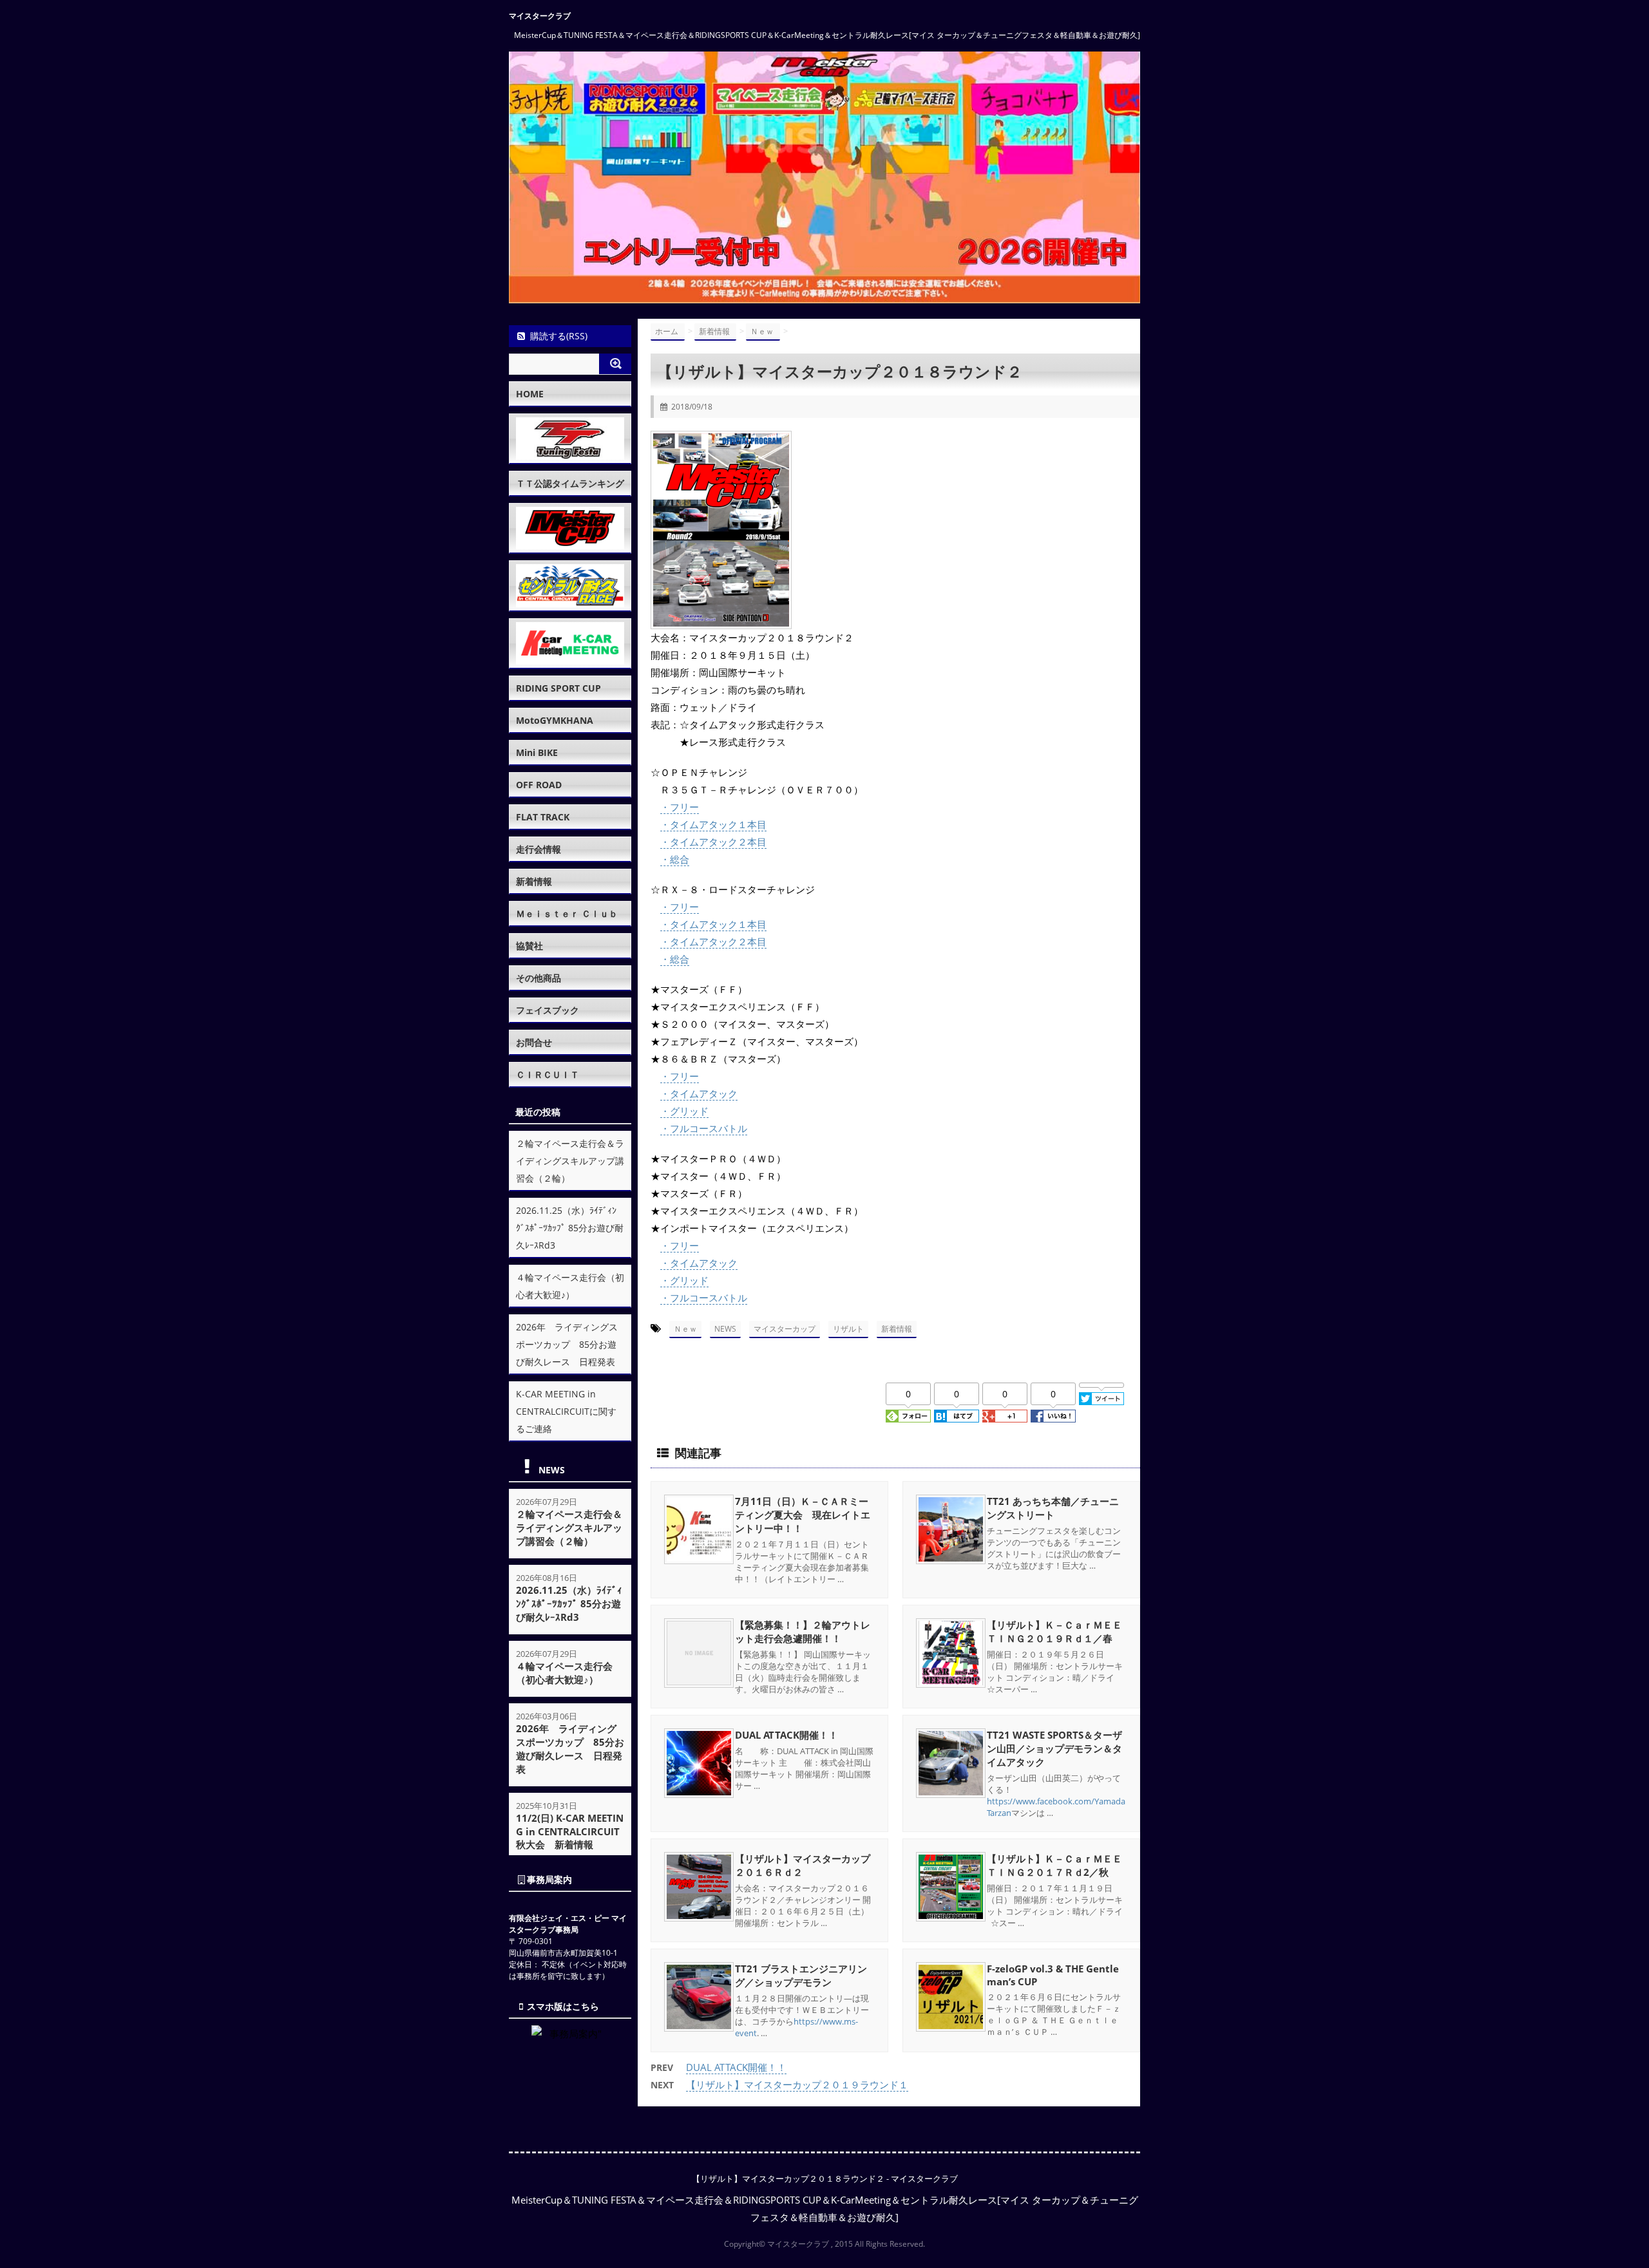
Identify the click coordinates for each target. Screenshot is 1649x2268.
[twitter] (1101, 1399)
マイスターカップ (785, 1329)
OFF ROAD (539, 785)
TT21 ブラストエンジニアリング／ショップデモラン (801, 1975)
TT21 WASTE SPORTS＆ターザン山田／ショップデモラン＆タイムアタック (1054, 1748)
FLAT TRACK (543, 817)
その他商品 (539, 978)
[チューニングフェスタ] (570, 439)
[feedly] (908, 1416)
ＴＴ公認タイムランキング (570, 483)
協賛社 (529, 946)
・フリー (680, 807)
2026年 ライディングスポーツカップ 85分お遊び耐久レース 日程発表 (567, 1344)
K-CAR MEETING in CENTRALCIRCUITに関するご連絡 (566, 1411)
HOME (530, 394)
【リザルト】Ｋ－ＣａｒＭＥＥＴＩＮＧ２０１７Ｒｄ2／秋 (1054, 1865)
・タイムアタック (699, 1093)
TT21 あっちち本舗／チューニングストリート (1053, 1508)
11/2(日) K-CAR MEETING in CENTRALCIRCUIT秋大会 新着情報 (570, 1831)
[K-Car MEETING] (570, 643)
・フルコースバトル (704, 1128)
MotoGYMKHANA (555, 720)
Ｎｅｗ (685, 1329)
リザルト (848, 1329)
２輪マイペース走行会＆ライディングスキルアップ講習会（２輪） (570, 1161)
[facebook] (1053, 1416)
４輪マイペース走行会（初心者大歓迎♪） (564, 1673)
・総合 (675, 859)
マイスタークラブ (540, 16)
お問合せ (534, 1042)
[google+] (1005, 1416)
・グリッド (684, 1111)
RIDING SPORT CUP (558, 688)
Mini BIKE (537, 752)
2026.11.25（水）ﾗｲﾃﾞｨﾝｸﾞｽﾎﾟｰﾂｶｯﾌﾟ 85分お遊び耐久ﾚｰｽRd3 (570, 1228)
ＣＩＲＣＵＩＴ (548, 1074)
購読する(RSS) (559, 336)
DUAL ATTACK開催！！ (786, 1735)
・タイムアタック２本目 (713, 842)
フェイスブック (548, 1010)
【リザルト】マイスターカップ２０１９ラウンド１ (797, 2084)
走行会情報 (539, 849)
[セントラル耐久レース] (570, 585)
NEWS (725, 1329)
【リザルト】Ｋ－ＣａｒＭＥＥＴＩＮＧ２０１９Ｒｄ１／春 (1054, 1631)
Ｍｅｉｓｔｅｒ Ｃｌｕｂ (567, 913)
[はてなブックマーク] (957, 1416)
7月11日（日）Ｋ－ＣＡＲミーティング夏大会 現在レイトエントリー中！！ (803, 1515)
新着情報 (897, 1329)
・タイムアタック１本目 (713, 824)
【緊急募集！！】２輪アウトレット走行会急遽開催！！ (803, 1631)
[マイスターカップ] (570, 528)
